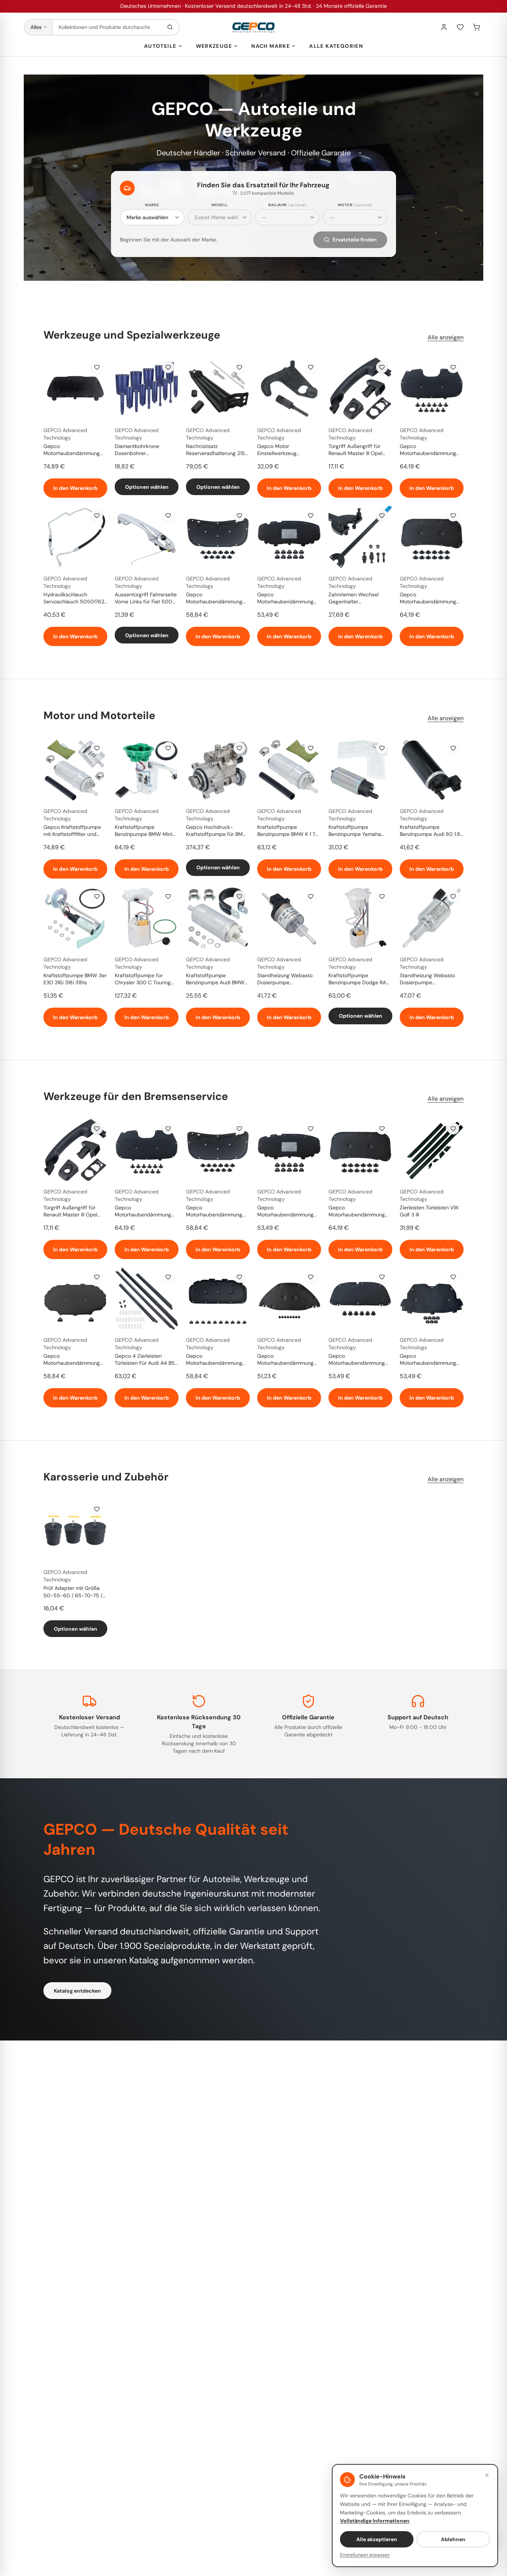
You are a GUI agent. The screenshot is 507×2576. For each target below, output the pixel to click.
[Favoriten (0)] (460, 27)
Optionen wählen (147, 487)
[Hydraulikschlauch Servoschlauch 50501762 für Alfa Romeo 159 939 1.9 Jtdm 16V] (75, 537)
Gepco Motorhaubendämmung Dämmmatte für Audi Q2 (73, 1360)
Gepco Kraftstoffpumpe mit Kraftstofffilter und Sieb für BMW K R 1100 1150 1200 (72, 831)
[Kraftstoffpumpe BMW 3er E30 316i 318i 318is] (75, 918)
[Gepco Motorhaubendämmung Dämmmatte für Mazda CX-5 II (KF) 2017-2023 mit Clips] (218, 537)
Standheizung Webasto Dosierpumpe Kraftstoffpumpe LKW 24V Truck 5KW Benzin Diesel (289, 979)
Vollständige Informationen (375, 2521)
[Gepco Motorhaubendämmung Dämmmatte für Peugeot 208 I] (75, 389)
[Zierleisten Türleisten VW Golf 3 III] (432, 1150)
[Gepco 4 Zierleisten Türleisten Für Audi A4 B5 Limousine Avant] (147, 1298)
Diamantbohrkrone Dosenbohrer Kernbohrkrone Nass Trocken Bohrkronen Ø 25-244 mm (146, 450)
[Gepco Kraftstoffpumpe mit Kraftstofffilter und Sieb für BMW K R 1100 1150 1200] (75, 770)
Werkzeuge (214, 46)
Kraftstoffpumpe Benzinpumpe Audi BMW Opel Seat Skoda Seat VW (217, 979)
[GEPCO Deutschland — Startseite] (253, 27)
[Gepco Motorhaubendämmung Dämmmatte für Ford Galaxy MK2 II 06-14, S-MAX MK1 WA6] (432, 1298)
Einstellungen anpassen (365, 2555)
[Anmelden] (444, 27)
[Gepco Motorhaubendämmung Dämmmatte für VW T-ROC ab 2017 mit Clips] (218, 1298)
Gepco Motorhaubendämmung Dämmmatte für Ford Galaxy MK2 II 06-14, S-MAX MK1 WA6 (428, 1360)
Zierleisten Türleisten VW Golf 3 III (429, 1211)
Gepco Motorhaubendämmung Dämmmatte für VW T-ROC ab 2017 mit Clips (214, 1360)
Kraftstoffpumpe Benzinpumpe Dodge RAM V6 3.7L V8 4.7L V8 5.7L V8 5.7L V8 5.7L (359, 979)
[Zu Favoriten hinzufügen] (97, 367)
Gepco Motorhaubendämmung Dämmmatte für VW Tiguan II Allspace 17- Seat (288, 599)
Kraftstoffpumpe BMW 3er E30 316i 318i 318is (75, 979)
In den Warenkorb (75, 488)
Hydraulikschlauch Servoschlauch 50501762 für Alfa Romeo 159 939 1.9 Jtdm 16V (75, 599)
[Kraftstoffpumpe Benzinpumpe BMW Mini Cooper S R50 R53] (147, 770)
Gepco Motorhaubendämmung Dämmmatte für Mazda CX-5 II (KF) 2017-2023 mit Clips (214, 599)
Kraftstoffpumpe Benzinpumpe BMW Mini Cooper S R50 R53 (143, 831)
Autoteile (160, 46)
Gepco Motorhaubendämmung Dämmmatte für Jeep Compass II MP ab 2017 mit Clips (428, 599)
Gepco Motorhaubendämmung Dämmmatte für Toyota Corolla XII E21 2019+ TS (357, 1360)
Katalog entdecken (77, 1991)
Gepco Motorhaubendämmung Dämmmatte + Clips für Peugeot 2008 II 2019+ (428, 450)
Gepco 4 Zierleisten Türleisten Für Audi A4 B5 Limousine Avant (145, 1360)
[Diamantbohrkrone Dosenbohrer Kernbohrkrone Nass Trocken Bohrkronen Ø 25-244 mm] (147, 389)
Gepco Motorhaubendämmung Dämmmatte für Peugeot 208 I (73, 450)
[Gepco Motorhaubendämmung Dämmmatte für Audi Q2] (75, 1298)
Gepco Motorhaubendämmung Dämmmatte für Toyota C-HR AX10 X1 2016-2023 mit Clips (289, 1360)
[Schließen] (487, 2475)
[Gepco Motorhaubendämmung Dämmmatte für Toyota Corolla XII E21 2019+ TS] (360, 1298)
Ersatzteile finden (355, 240)
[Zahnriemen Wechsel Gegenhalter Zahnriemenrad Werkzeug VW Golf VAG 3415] (360, 537)
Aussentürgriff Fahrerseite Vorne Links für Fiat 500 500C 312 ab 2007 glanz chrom (146, 599)
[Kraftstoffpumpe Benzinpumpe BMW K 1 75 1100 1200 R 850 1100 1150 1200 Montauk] (289, 770)
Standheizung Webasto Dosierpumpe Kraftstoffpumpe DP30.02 (431, 979)
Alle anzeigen (446, 337)
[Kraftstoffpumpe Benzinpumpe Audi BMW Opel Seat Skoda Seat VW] (218, 918)
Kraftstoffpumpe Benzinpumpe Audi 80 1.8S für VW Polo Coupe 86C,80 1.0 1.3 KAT (431, 831)
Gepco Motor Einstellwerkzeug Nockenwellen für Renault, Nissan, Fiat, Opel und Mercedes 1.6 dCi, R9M (288, 450)
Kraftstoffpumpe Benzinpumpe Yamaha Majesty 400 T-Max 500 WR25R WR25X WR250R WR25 (359, 831)
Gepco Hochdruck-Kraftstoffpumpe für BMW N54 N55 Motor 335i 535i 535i (217, 831)
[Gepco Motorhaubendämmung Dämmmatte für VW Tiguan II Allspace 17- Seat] (289, 537)
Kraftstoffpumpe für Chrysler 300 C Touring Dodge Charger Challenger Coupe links (147, 979)
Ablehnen (453, 2539)
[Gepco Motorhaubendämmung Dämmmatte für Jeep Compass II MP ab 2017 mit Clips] (432, 537)
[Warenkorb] (477, 27)
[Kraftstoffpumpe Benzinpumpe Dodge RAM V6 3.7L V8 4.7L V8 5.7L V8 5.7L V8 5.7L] (360, 918)
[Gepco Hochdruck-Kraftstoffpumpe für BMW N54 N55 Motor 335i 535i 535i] (218, 770)
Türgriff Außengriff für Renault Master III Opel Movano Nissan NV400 (356, 450)
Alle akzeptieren (377, 2539)
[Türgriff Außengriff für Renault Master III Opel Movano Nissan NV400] (360, 389)
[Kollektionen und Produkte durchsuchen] (170, 27)
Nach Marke (271, 46)
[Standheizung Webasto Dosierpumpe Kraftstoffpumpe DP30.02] (432, 918)
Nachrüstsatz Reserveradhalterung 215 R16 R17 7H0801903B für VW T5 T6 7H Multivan (215, 450)
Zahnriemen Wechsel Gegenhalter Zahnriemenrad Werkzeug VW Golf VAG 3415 (359, 599)
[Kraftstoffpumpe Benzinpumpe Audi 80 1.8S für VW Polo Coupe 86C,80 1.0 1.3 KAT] (432, 770)
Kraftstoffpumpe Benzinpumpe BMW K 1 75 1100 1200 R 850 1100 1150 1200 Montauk (289, 831)
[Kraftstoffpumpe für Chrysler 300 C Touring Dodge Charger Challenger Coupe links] (147, 918)
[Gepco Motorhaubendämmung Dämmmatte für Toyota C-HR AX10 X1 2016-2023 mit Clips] (289, 1298)
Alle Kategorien (336, 46)
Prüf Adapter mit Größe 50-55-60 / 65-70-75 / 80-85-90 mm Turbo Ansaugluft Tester (73, 1592)
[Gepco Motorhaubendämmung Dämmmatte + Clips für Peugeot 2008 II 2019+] (432, 389)
